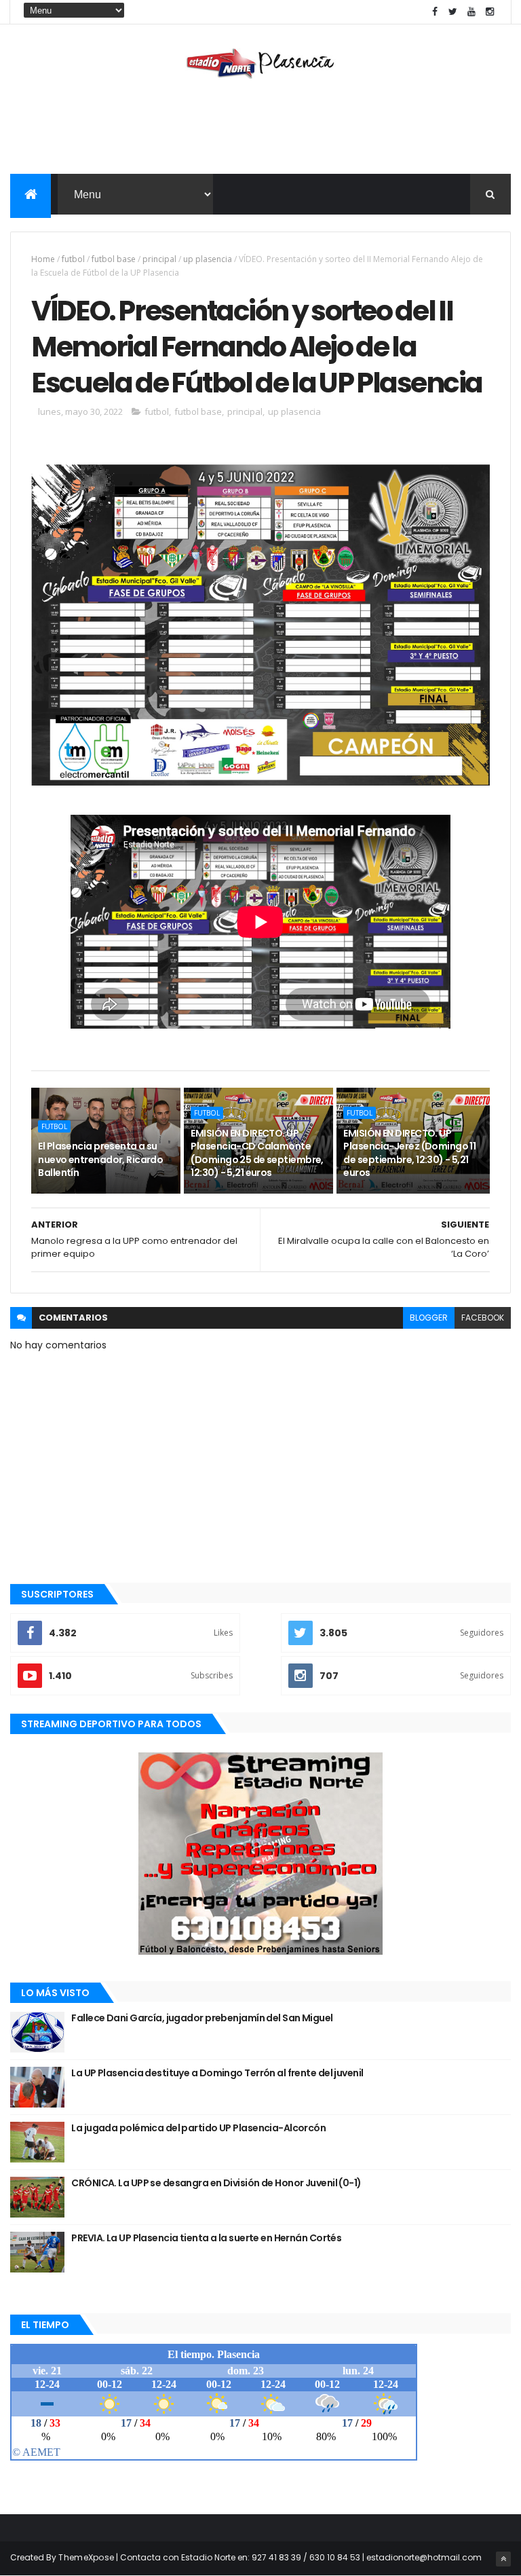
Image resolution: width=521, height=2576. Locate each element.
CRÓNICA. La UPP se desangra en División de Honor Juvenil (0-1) (216, 2183)
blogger (429, 1318)
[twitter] (453, 12)
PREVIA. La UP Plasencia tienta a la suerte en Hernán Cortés (206, 2238)
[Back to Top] (503, 2559)
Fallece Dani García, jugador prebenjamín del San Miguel (202, 2018)
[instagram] (490, 12)
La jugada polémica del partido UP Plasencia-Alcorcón (198, 2128)
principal (159, 259)
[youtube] (471, 12)
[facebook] (435, 12)
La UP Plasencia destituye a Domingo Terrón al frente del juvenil (217, 2073)
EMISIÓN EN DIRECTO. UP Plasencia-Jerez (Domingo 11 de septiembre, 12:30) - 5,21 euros (409, 1153)
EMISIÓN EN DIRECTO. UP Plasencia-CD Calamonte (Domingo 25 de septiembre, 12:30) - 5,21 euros (257, 1153)
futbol (73, 259)
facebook (483, 1318)
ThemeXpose (86, 2557)
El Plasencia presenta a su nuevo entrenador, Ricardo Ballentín (100, 1159)
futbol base (114, 259)
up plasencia (208, 259)
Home (43, 259)
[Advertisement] (260, 130)
